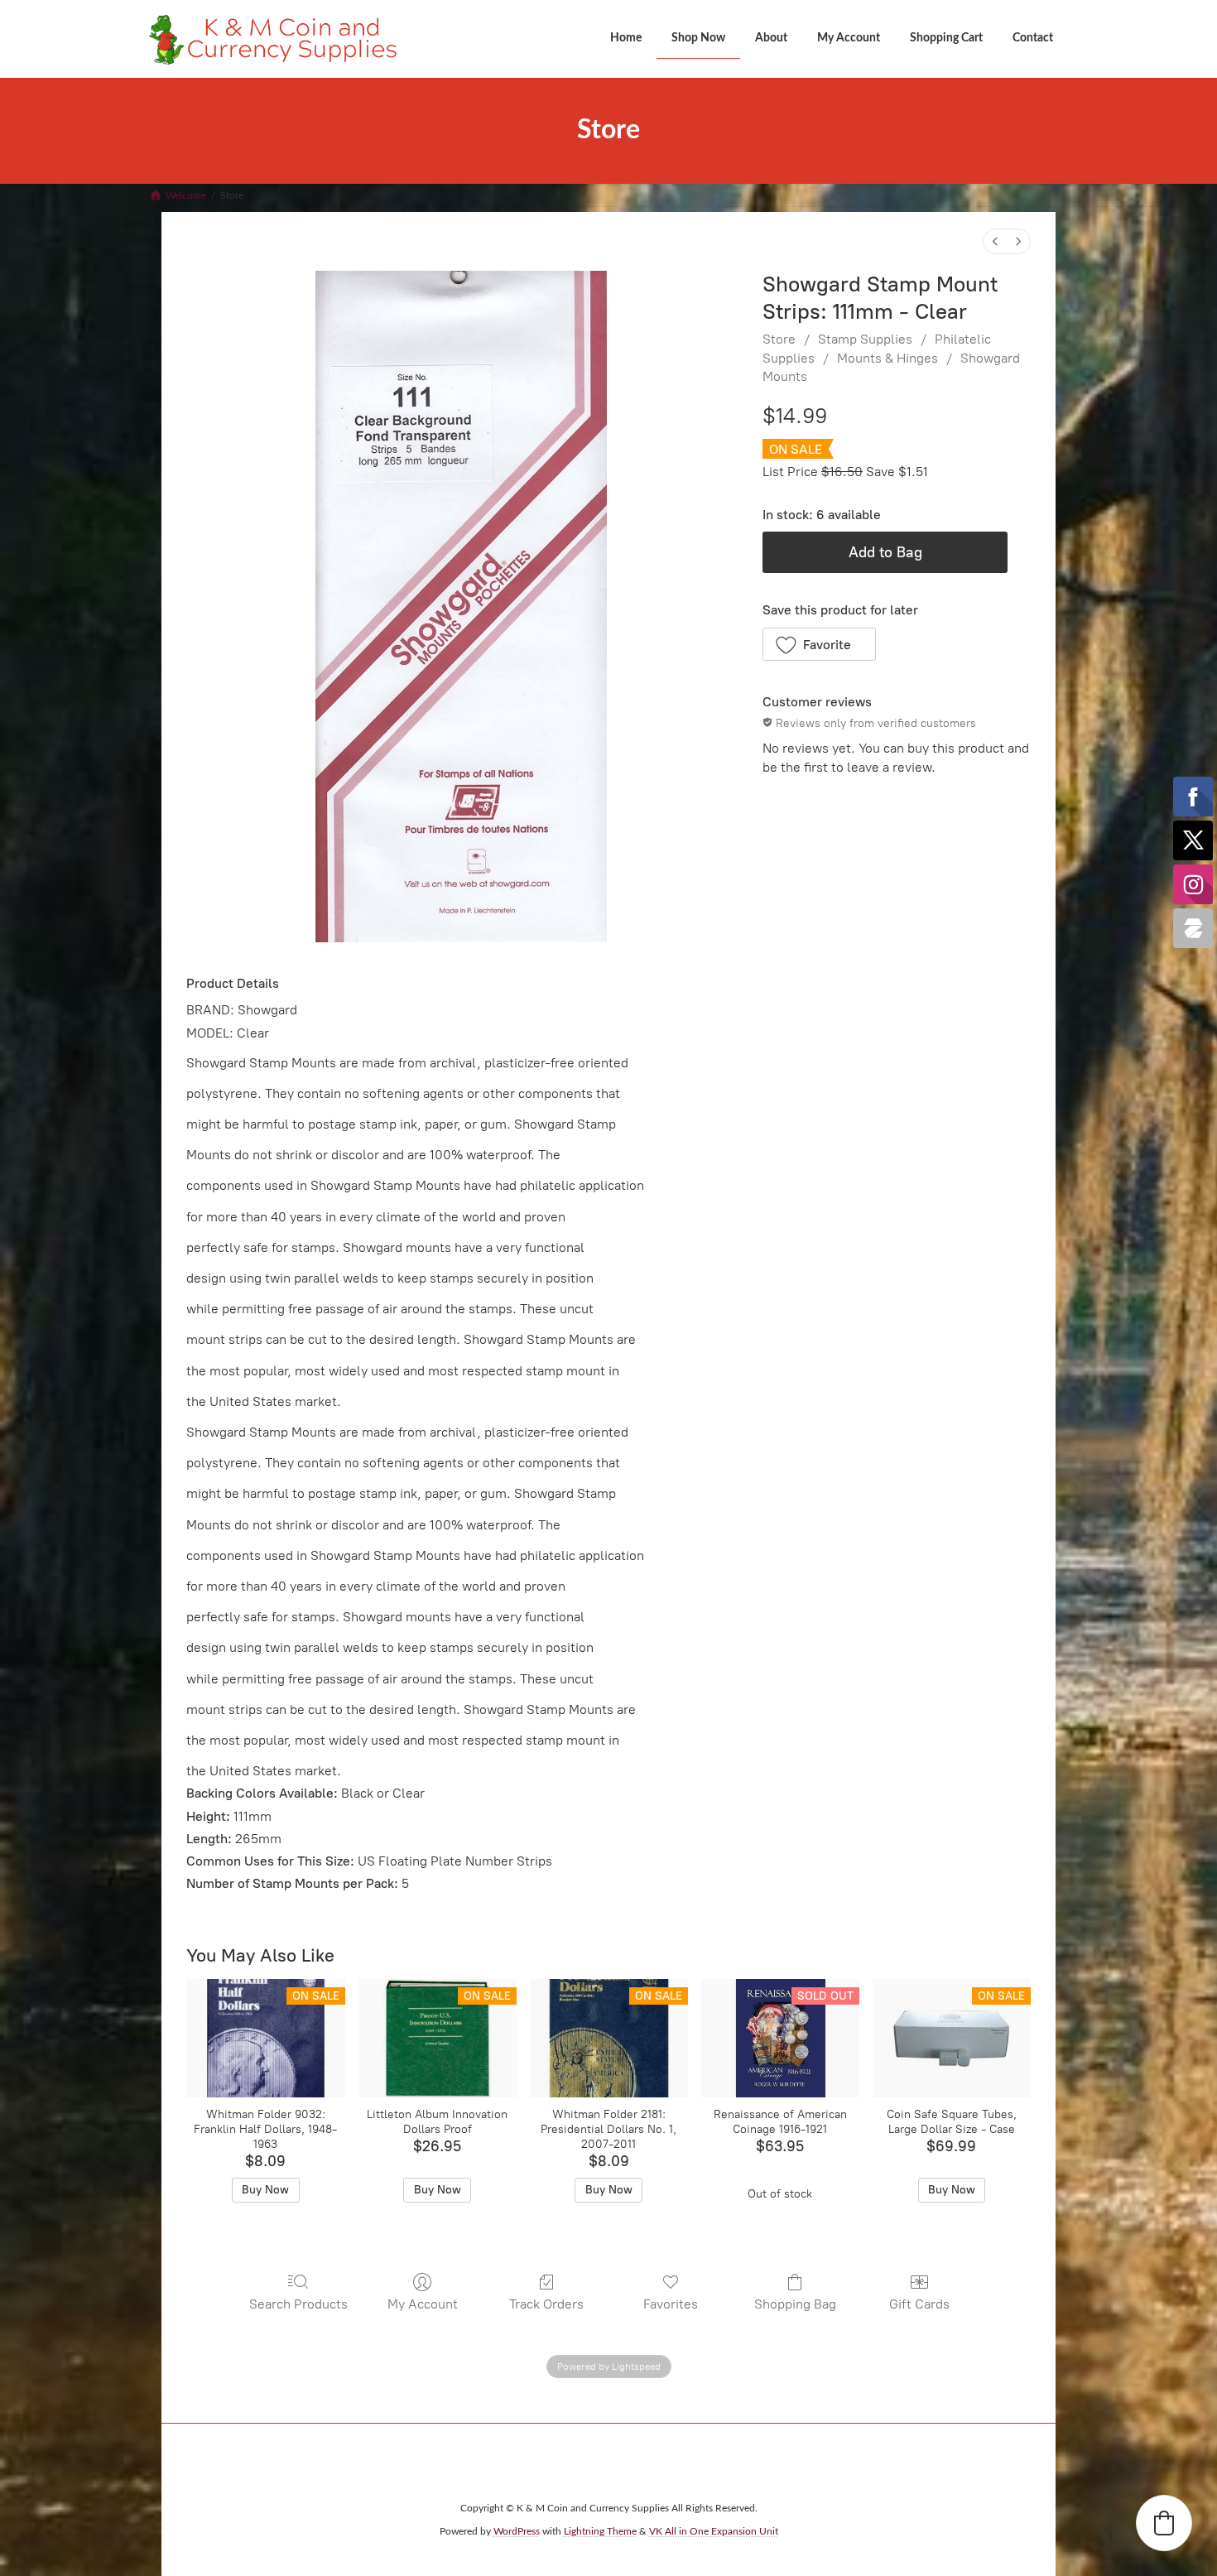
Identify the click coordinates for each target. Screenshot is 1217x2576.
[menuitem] (995, 241)
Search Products (298, 2304)
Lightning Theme (600, 2531)
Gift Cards (919, 2304)
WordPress (517, 2531)
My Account (423, 2304)
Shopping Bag (795, 2304)
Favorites (671, 2304)
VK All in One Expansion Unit (714, 2531)
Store (779, 339)
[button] (819, 644)
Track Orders (546, 2304)
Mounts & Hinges (887, 358)
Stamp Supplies (865, 339)
